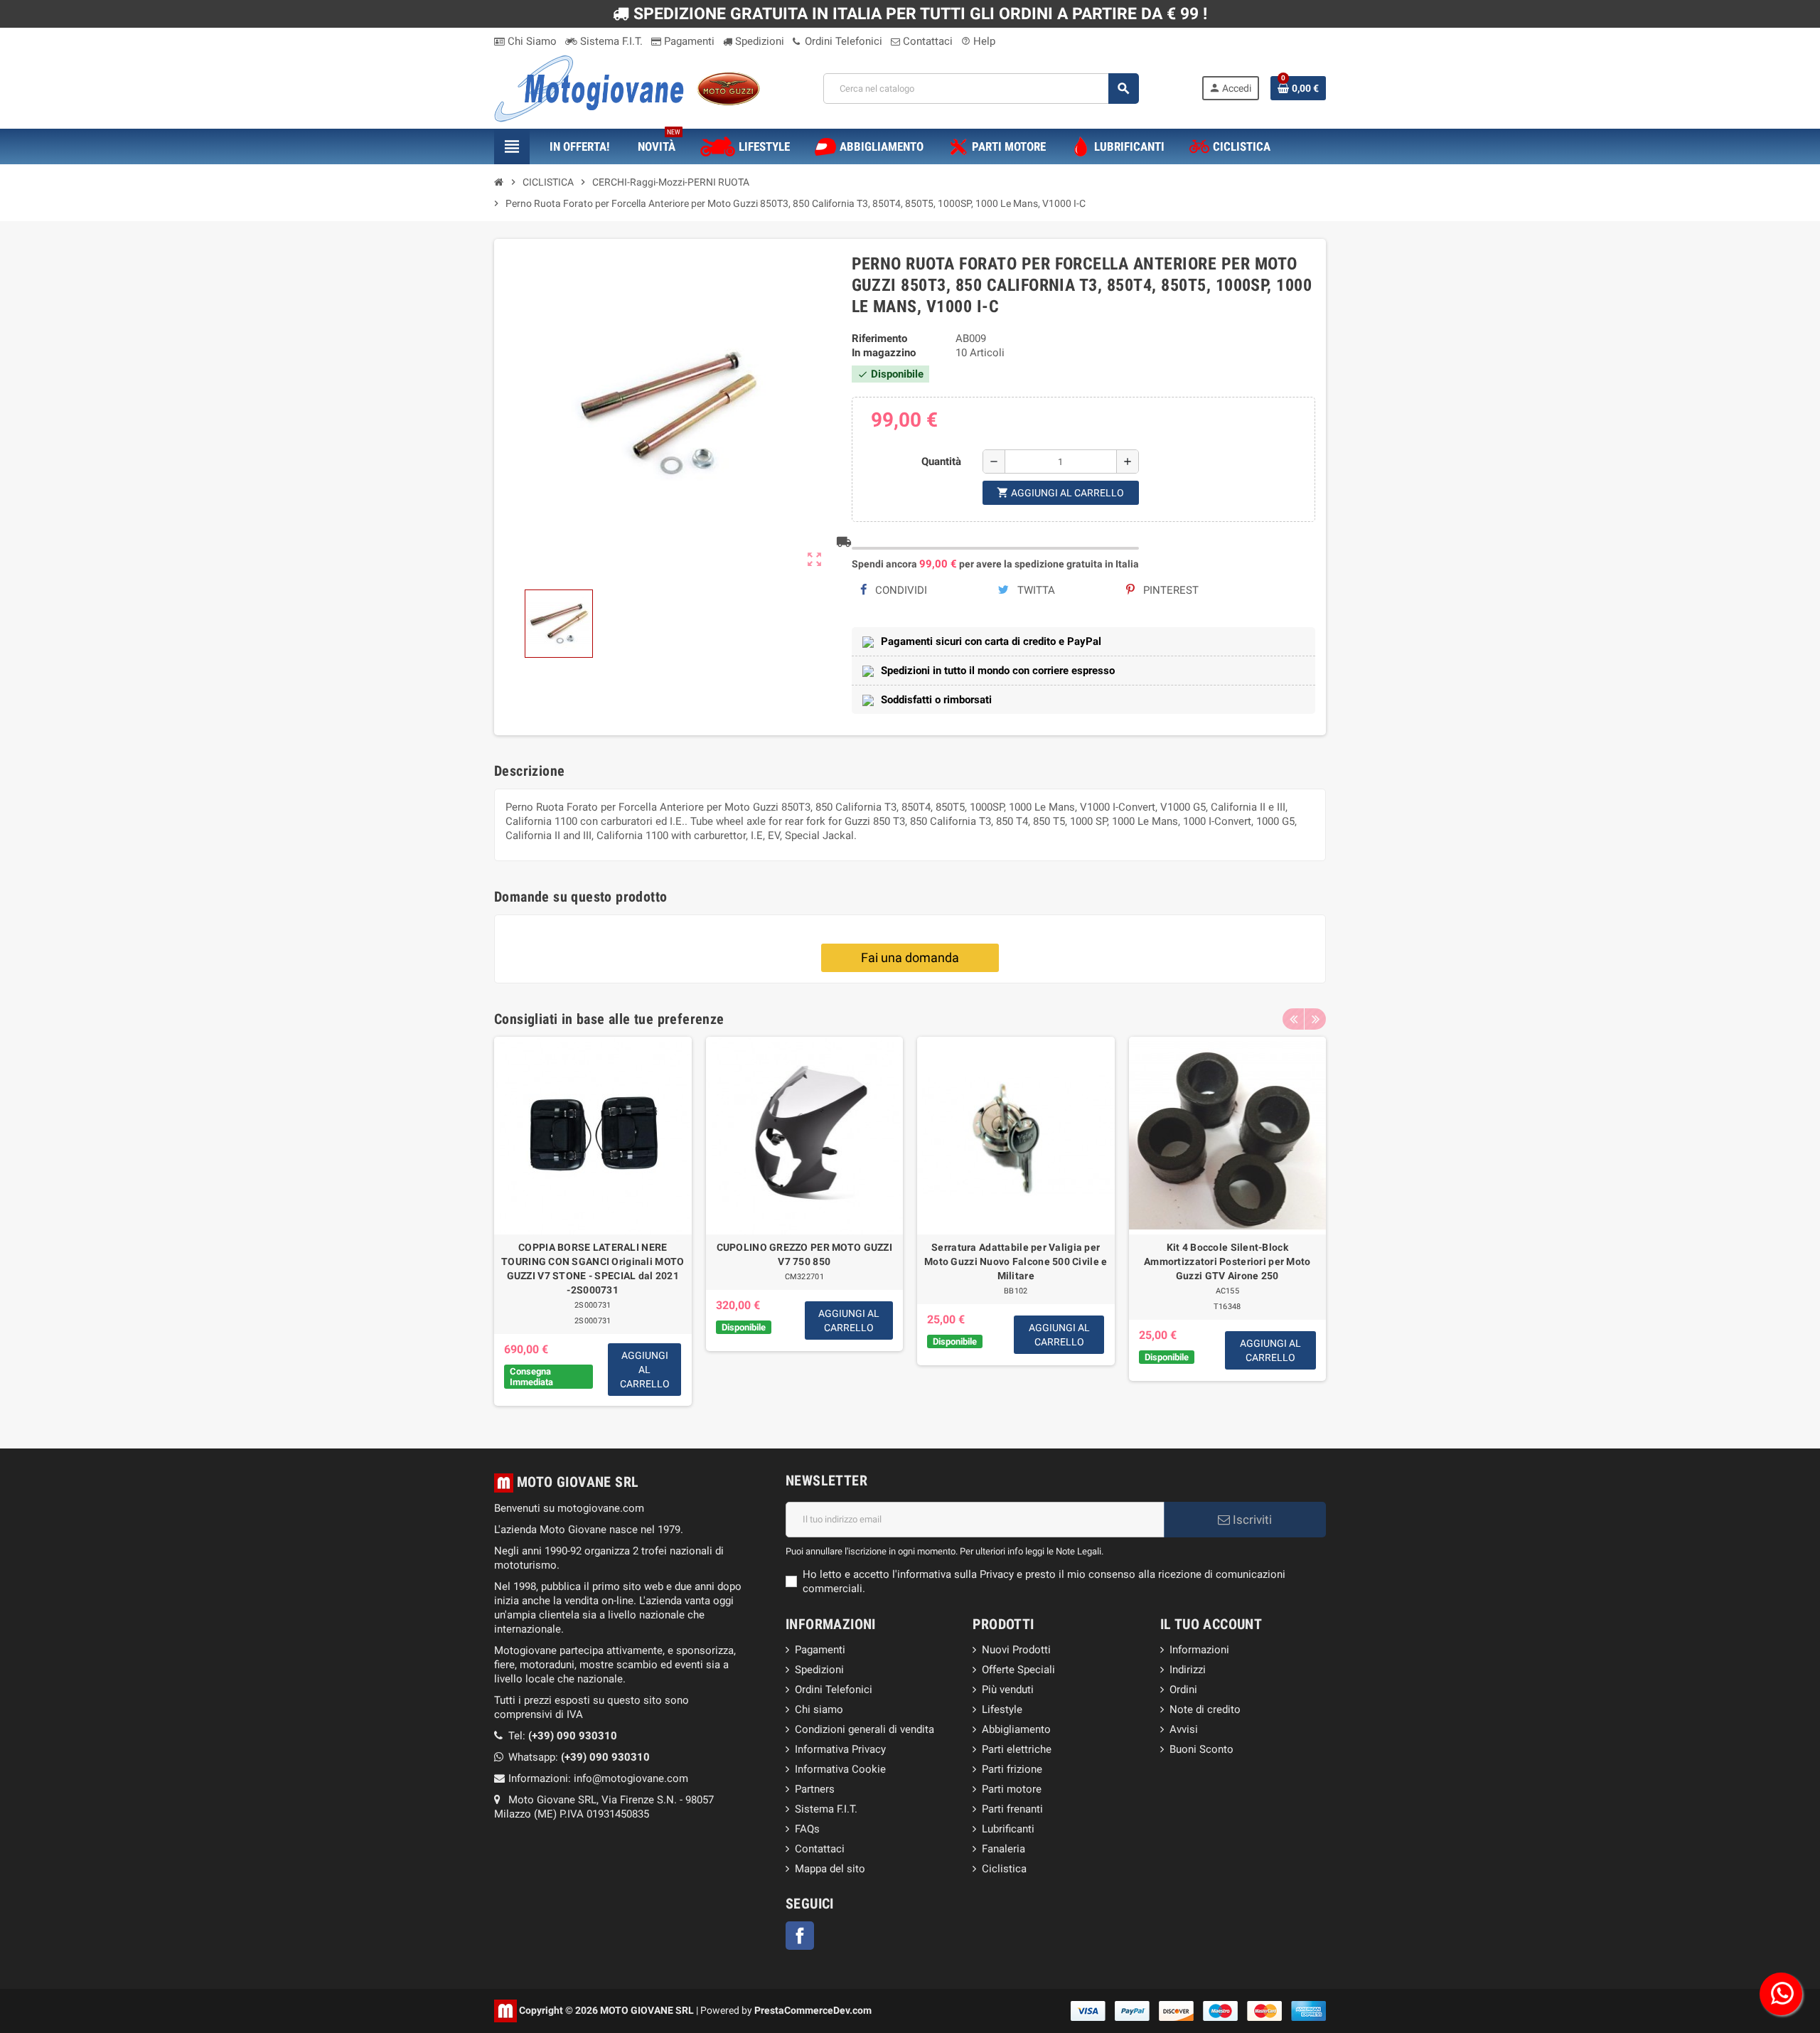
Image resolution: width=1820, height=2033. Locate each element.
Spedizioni (758, 41)
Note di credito (1205, 1709)
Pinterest (1169, 590)
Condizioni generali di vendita (864, 1729)
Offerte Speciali (1018, 1670)
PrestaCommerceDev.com (813, 2010)
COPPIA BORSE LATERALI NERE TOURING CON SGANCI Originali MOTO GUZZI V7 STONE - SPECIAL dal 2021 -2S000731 (593, 1269)
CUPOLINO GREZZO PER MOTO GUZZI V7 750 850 (804, 1254)
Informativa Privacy (840, 1749)
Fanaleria (1003, 1849)
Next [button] (1315, 1019)
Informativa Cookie (840, 1769)
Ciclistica (1004, 1869)
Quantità (941, 461)
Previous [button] (1293, 1019)
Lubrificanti (1008, 1829)
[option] (593, 1221)
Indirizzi (1188, 1670)
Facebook (800, 1936)
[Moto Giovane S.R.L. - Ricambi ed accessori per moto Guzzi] (627, 87)
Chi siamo (819, 1709)
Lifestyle (1002, 1709)
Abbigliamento (1016, 1729)
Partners (815, 1789)
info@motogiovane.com (631, 1778)
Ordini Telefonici (842, 41)
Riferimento (879, 338)
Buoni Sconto (1201, 1749)
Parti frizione (1012, 1769)
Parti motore (1012, 1789)
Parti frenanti (1012, 1809)
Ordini (1183, 1690)
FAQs (807, 1829)
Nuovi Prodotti (1016, 1650)
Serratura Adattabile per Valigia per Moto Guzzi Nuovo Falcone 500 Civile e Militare (1016, 1261)
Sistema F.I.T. (610, 41)
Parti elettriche (1017, 1749)
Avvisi (1184, 1729)
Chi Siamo (531, 41)
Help (978, 41)
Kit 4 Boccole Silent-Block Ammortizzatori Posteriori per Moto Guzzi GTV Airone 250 (1227, 1261)
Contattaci (926, 41)
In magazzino (884, 353)
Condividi (900, 590)
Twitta (1035, 590)
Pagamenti (688, 41)
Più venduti (1008, 1690)
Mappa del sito (830, 1869)
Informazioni (1199, 1650)
